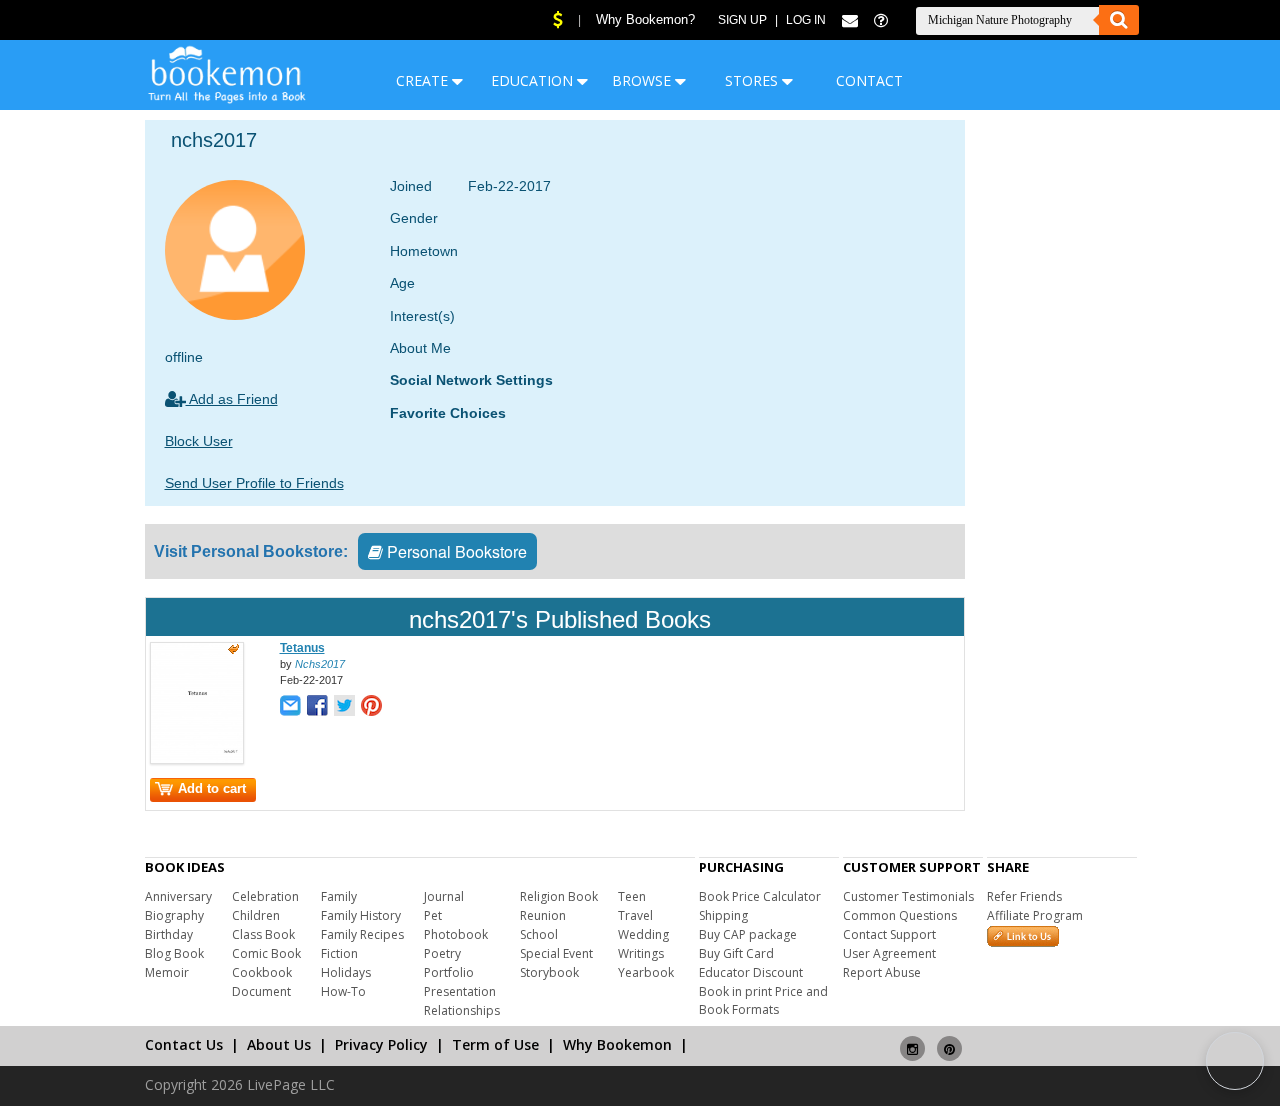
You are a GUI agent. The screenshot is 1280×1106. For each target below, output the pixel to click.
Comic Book (266, 953)
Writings (641, 953)
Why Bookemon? (645, 19)
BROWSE (643, 80)
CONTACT (869, 80)
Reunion (543, 915)
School (539, 934)
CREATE (424, 80)
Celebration (265, 896)
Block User (199, 441)
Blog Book (174, 953)
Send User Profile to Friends (254, 483)
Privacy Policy (381, 1044)
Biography (174, 915)
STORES (753, 80)
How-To (343, 991)
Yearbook (646, 972)
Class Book (263, 934)
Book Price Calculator (760, 896)
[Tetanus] (197, 760)
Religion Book (559, 896)
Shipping (723, 915)
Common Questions (900, 915)
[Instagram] (912, 1040)
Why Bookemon (617, 1044)
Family (339, 896)
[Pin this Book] (371, 707)
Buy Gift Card (736, 953)
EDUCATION (534, 80)
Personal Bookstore (455, 551)
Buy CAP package (748, 934)
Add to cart (212, 788)
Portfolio (449, 972)
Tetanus (302, 648)
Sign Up (742, 20)
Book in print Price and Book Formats (763, 1000)
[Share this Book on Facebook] (317, 707)
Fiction (339, 953)
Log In (806, 20)
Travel (635, 915)
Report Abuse (882, 972)
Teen (632, 896)
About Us (279, 1044)
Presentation (460, 991)
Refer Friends (1024, 896)
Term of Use (495, 1044)
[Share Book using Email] (290, 707)
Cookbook (262, 972)
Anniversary (178, 896)
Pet (433, 915)
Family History (361, 915)
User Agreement (889, 953)
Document (261, 991)
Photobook (456, 934)
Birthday (169, 934)
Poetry (442, 953)
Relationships (462, 1010)
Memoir (167, 972)
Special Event (556, 953)
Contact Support (889, 934)
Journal (444, 896)
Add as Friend (232, 399)
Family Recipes (362, 934)
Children (256, 915)
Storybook (549, 972)
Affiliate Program (1035, 915)
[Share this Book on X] (344, 707)
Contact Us (184, 1044)
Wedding (643, 934)
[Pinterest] (949, 1040)
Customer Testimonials (908, 896)
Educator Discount (751, 972)
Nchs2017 (320, 664)
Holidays (346, 972)
